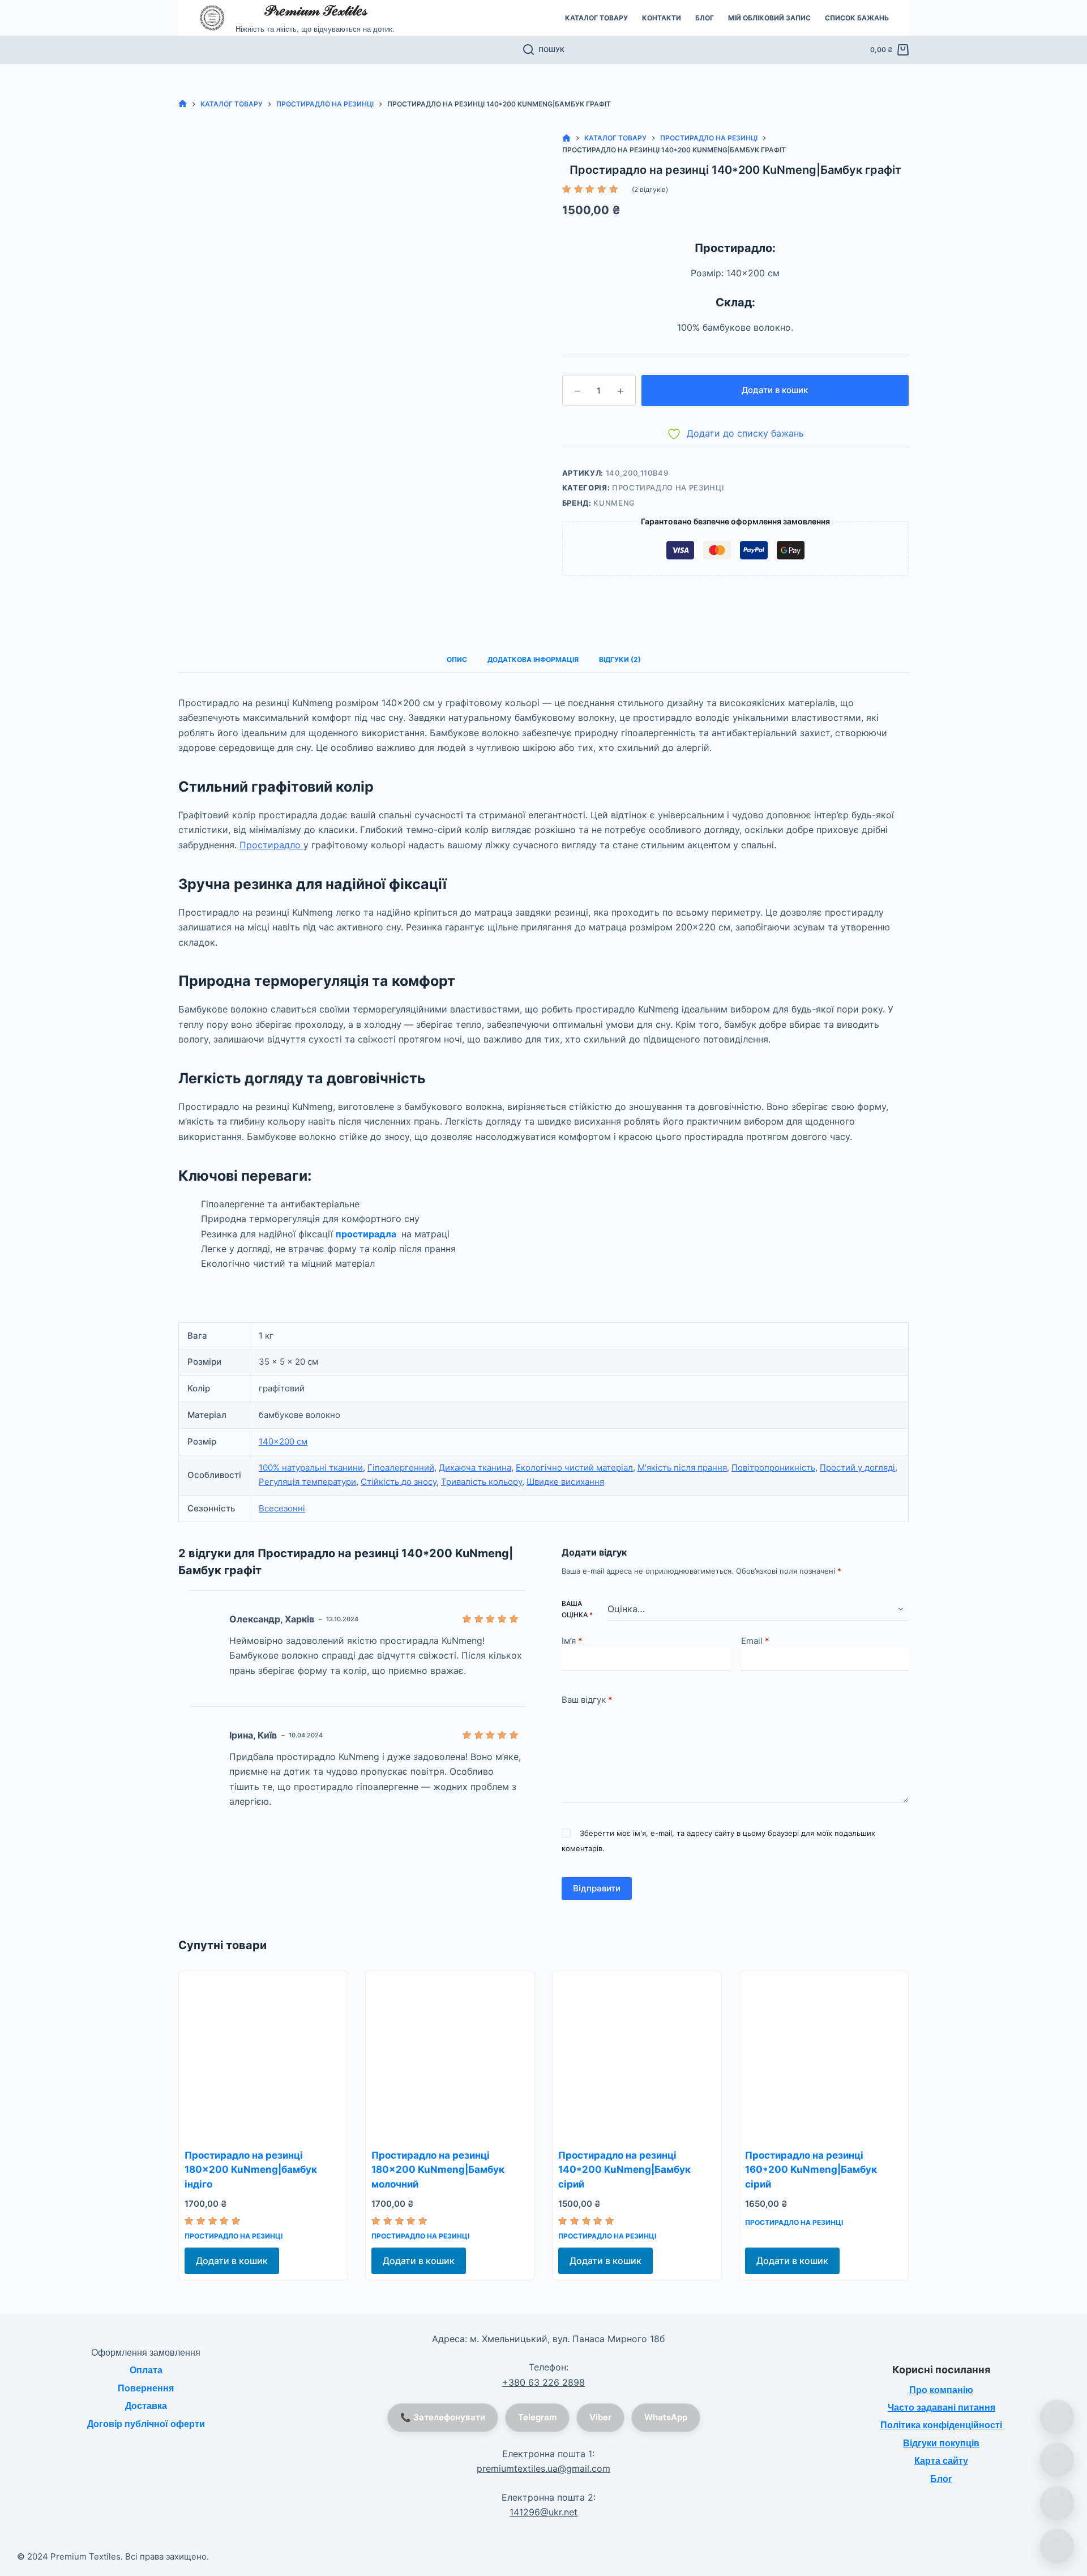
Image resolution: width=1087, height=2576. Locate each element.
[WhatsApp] (1057, 2460)
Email (755, 1641)
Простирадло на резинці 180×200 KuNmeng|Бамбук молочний (438, 2170)
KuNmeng (614, 503)
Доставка (146, 2406)
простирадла (367, 1234)
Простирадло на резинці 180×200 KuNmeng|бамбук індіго (251, 2170)
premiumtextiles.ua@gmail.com (543, 2468)
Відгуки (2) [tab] (620, 659)
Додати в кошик (775, 390)
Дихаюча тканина (475, 1468)
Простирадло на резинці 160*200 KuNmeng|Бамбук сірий (811, 2170)
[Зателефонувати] (1057, 2417)
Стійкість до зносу (399, 1482)
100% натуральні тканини (311, 1468)
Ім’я (572, 1641)
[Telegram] (1057, 2546)
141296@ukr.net (543, 2512)
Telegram (537, 2417)
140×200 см (283, 1441)
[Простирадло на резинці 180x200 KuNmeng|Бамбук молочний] (450, 2056)
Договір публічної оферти (146, 2424)
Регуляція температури (307, 1482)
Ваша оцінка (577, 1609)
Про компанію (941, 2390)
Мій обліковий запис (769, 18)
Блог (705, 18)
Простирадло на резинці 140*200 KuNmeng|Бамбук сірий (624, 2170)
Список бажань (857, 18)
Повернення (146, 2388)
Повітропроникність (773, 1468)
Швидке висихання (565, 1482)
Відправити (597, 1888)
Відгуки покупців (941, 2443)
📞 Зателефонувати (443, 2417)
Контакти (662, 18)
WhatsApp (666, 2417)
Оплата (146, 2370)
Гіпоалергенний (401, 1468)
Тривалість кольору (482, 1482)
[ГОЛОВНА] (183, 104)
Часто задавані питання (942, 2408)
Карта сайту (941, 2461)
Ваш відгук (587, 1700)
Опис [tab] (457, 659)
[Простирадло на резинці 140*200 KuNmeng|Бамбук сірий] (637, 2056)
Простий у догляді (857, 1468)
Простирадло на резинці (668, 488)
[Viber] (1057, 2503)
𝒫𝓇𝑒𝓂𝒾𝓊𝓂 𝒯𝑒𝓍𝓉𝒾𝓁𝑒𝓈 (315, 10)
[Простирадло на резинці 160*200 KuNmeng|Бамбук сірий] (824, 2056)
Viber (600, 2417)
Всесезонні (282, 1508)
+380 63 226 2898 (543, 2382)
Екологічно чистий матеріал (574, 1468)
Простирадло (271, 845)
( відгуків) (650, 189)
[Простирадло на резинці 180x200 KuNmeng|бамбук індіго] (263, 2056)
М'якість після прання (682, 1468)
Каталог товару (596, 18)
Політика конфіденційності (941, 2425)
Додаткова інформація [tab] (533, 659)
